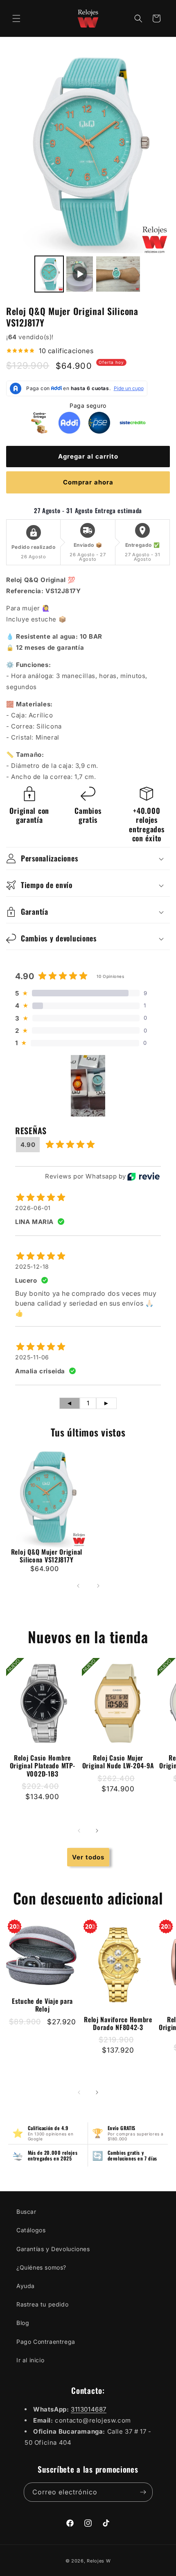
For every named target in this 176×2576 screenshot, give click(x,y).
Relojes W (99, 2561)
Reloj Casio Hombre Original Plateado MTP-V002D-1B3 (43, 1766)
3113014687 (89, 2409)
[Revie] (143, 1176)
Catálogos (31, 2230)
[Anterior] (78, 1586)
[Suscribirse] (143, 2492)
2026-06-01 (33, 1208)
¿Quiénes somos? (41, 2267)
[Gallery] (88, 171)
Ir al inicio (30, 2360)
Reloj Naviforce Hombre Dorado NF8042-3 (118, 2023)
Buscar (26, 2212)
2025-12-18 (32, 1266)
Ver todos (88, 1857)
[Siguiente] (98, 1586)
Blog (23, 2323)
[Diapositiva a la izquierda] (79, 1831)
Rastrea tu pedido (42, 2304)
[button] (16, 18)
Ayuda (26, 2286)
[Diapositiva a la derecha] (97, 1831)
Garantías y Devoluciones (53, 2249)
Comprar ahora (88, 482)
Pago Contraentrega (46, 2342)
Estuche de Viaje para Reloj (42, 2005)
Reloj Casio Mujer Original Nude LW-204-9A (118, 1762)
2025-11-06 (32, 1357)
